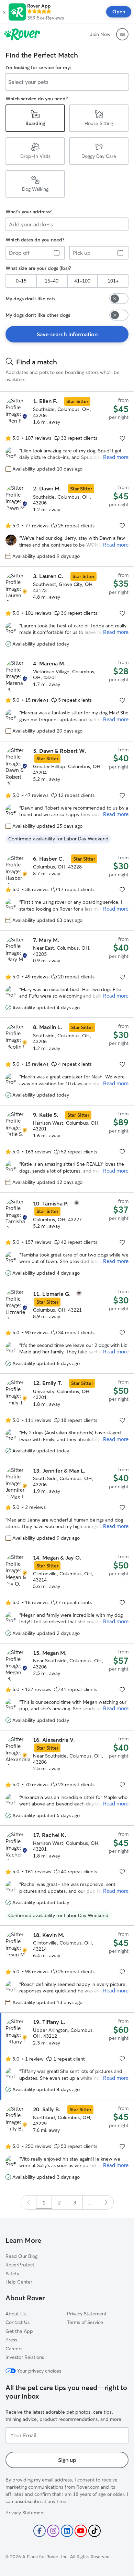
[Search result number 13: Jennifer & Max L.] (67, 1505)
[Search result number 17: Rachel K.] (67, 1875)
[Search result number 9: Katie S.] (67, 1149)
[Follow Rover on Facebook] (40, 2531)
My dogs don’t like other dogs (38, 315)
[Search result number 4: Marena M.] (67, 697)
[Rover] (22, 34)
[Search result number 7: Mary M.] (67, 974)
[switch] (119, 299)
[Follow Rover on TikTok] (94, 2531)
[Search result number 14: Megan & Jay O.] (67, 1596)
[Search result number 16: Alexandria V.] (67, 1778)
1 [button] (44, 2202)
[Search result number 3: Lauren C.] (67, 610)
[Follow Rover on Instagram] (53, 2531)
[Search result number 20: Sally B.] (67, 2143)
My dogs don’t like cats (30, 299)
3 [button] (75, 2202)
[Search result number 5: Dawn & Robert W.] (67, 795)
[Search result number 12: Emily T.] (67, 1417)
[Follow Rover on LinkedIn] (67, 2531)
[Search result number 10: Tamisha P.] (67, 1238)
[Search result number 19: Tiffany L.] (67, 2056)
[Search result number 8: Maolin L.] (67, 1061)
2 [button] (59, 2202)
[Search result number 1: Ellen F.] (67, 435)
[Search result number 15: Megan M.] (67, 1687)
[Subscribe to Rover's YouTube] (81, 2531)
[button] (4, 12)
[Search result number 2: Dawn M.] (67, 523)
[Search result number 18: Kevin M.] (67, 1969)
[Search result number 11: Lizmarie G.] (67, 1328)
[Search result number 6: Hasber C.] (67, 890)
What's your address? (29, 212)
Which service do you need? (37, 99)
